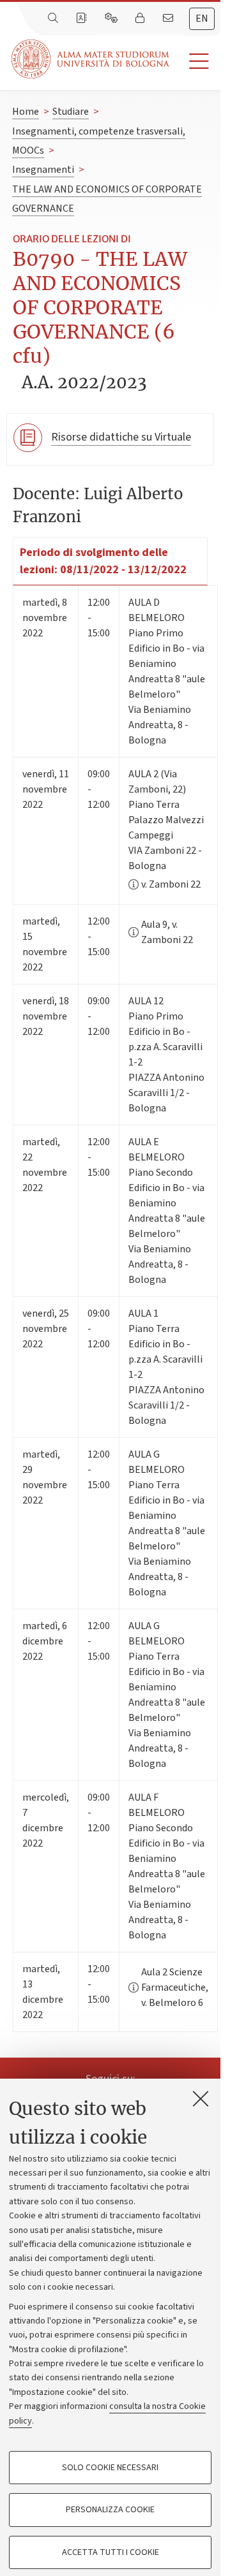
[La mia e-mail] (169, 18)
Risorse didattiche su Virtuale (121, 437)
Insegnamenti (43, 170)
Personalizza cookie (110, 2510)
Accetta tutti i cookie (111, 2552)
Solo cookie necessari (110, 2468)
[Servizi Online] (112, 18)
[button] (195, 62)
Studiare (71, 112)
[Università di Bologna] (91, 59)
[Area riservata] (141, 18)
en (202, 18)
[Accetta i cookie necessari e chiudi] (201, 2098)
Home (26, 112)
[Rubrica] (82, 18)
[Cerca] (54, 18)
